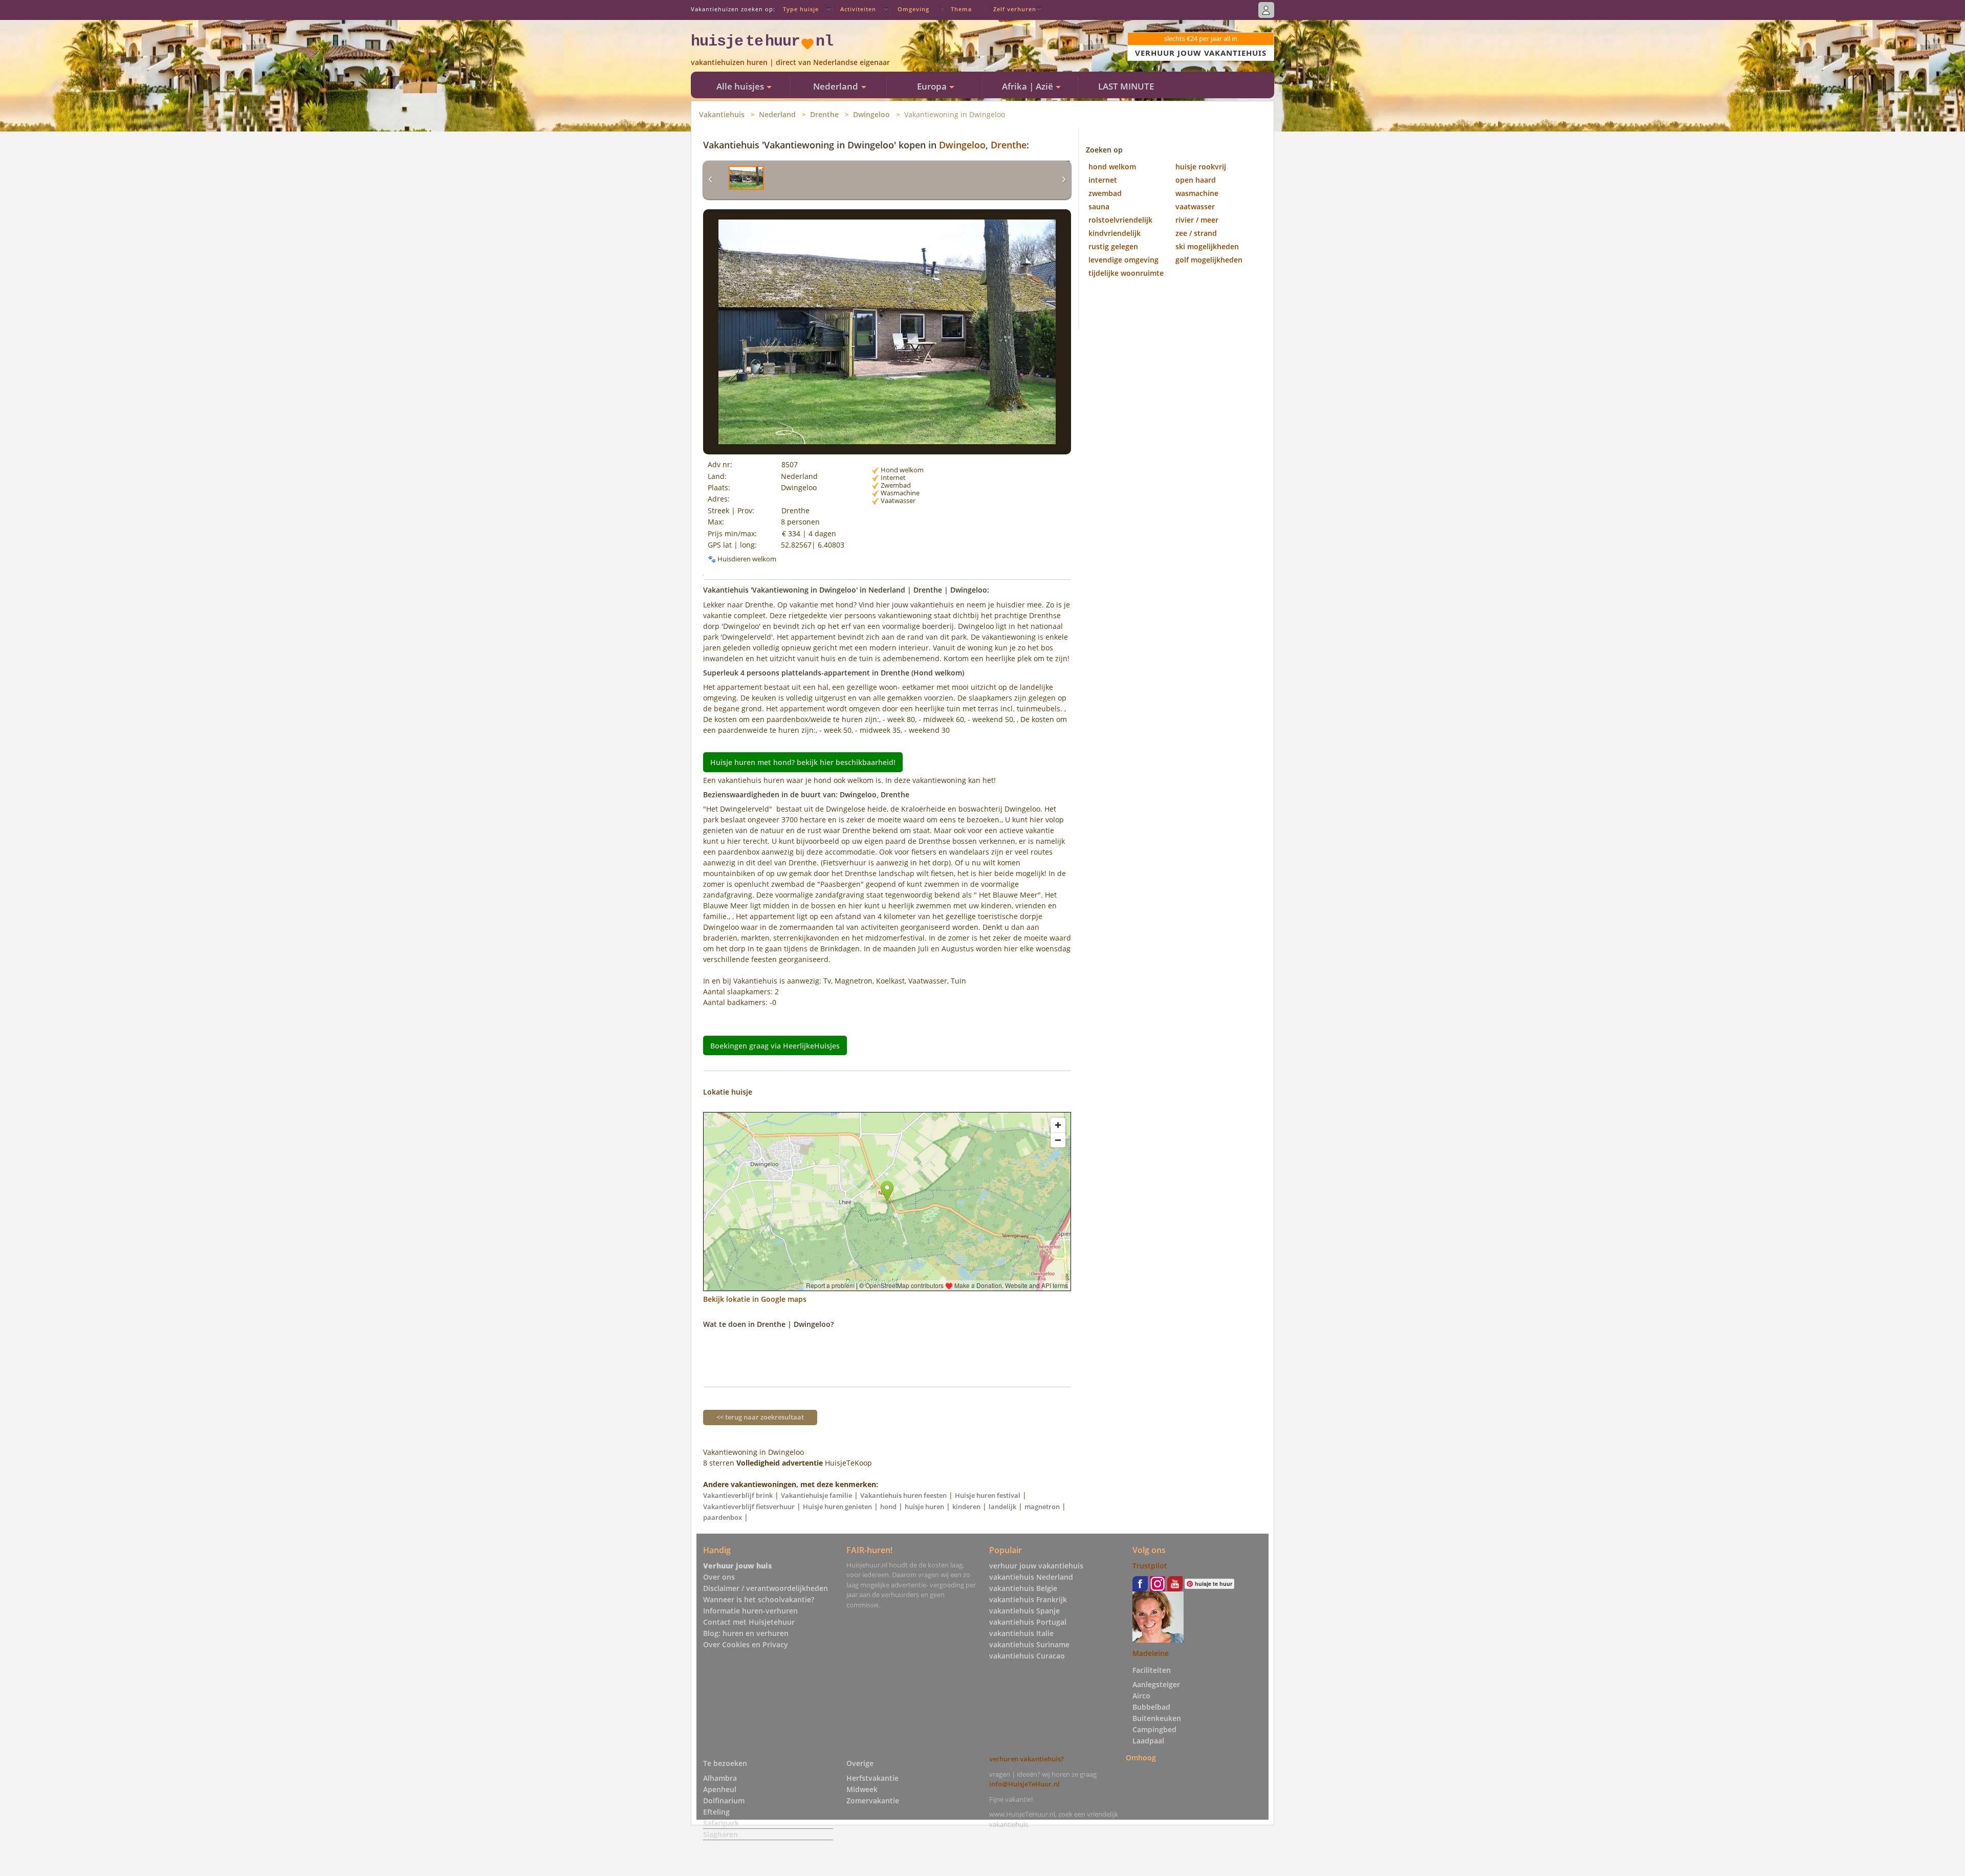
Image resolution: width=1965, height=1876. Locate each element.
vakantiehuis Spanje (1024, 1611)
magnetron (1042, 1507)
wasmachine (1197, 193)
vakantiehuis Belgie (1023, 1588)
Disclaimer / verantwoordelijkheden (766, 1588)
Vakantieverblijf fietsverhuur (749, 1507)
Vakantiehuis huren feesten (903, 1495)
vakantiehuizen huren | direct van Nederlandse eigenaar (790, 62)
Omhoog (1141, 1757)
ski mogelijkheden (1207, 246)
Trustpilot (1150, 1566)
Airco (1141, 1696)
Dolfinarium (724, 1801)
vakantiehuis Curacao (1027, 1656)
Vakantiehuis (722, 114)
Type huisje (801, 9)
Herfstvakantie (872, 1778)
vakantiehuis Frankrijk (1028, 1599)
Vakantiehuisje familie (816, 1495)
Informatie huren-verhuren (750, 1611)
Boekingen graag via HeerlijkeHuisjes (775, 1045)
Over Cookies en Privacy (746, 1644)
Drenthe (824, 114)
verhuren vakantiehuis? (1027, 1759)
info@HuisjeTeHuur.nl (1024, 1784)
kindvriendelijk (1115, 233)
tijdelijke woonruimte (1126, 273)
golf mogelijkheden (1209, 260)
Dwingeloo (871, 114)
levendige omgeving (1123, 260)
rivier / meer (1197, 220)
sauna (1099, 206)
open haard (1196, 180)
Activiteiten (858, 9)
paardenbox (723, 1517)
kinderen (966, 1507)
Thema (961, 9)
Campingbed (1154, 1729)
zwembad (1105, 193)
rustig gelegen (1113, 246)
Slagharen (720, 1834)
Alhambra (720, 1778)
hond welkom (1112, 167)
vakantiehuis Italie (1021, 1633)
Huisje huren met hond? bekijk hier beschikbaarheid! (803, 762)
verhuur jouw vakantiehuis (1036, 1566)
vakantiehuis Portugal (1028, 1622)
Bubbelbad (1151, 1707)
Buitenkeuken (1157, 1718)
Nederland (777, 114)
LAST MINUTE (1126, 86)
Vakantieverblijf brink (738, 1495)
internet (1103, 180)
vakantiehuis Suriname (1029, 1644)
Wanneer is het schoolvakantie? (759, 1599)
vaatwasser (1195, 206)
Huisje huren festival (988, 1495)
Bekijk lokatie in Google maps (755, 1299)
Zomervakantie (873, 1801)
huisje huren (924, 1507)
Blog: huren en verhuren (746, 1633)
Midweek (862, 1789)
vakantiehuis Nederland (1031, 1577)
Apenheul (720, 1789)
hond (888, 1507)
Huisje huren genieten (837, 1507)
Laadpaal (1148, 1741)
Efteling (716, 1812)
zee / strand (1196, 233)
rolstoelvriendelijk (1120, 220)
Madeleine (1151, 1653)
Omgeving (913, 9)
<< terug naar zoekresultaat (760, 1417)
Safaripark (721, 1823)
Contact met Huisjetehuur (749, 1622)
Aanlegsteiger (1156, 1684)
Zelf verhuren (1015, 9)
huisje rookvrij (1201, 167)
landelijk (1002, 1507)
